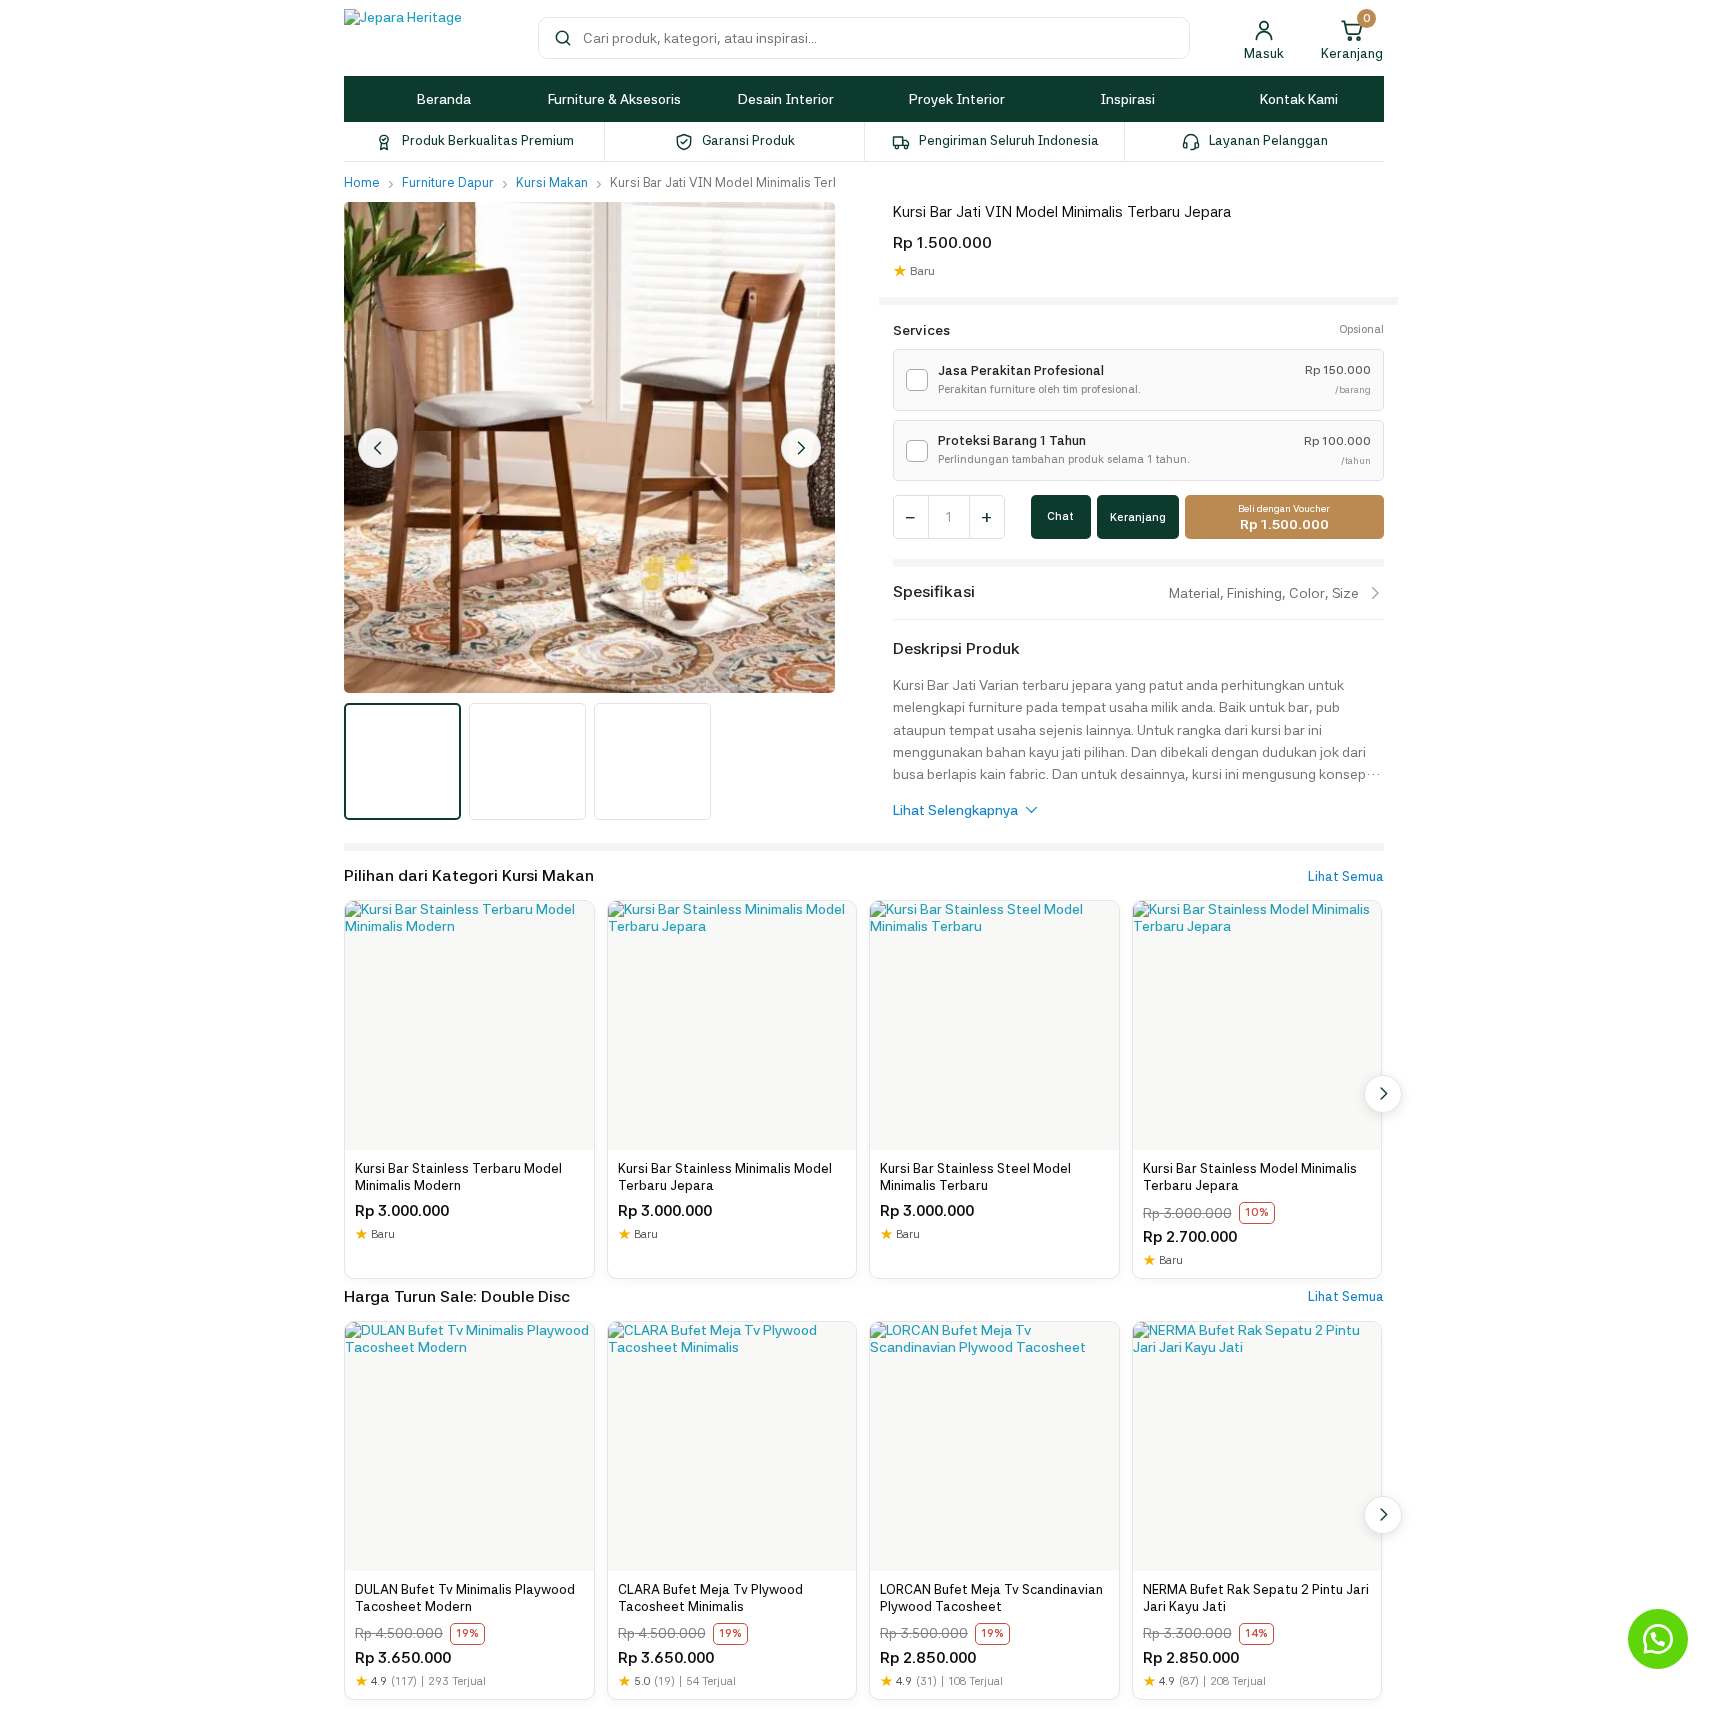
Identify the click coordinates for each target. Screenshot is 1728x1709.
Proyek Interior (957, 99)
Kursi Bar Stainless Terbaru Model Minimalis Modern (458, 1177)
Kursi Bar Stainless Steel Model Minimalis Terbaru (975, 1177)
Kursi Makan (552, 182)
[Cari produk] (563, 38)
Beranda (444, 99)
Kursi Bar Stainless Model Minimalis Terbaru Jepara (1250, 1177)
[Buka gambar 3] (652, 761)
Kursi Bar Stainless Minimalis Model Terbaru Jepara (725, 1177)
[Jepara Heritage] (429, 38)
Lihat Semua (1346, 876)
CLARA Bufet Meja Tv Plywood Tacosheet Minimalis (710, 1598)
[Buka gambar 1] (402, 761)
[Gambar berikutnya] (801, 448)
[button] (1658, 1639)
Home (362, 182)
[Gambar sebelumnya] (378, 448)
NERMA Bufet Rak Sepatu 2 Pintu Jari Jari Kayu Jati (1256, 1598)
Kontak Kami (1299, 99)
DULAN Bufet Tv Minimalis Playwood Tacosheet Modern (465, 1598)
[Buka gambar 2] (527, 761)
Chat (1060, 516)
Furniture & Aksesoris (614, 99)
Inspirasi (1127, 99)
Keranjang (1138, 517)
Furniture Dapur (448, 182)
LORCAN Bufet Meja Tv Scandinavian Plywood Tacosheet (991, 1598)
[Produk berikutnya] (1383, 1094)
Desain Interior (786, 99)
